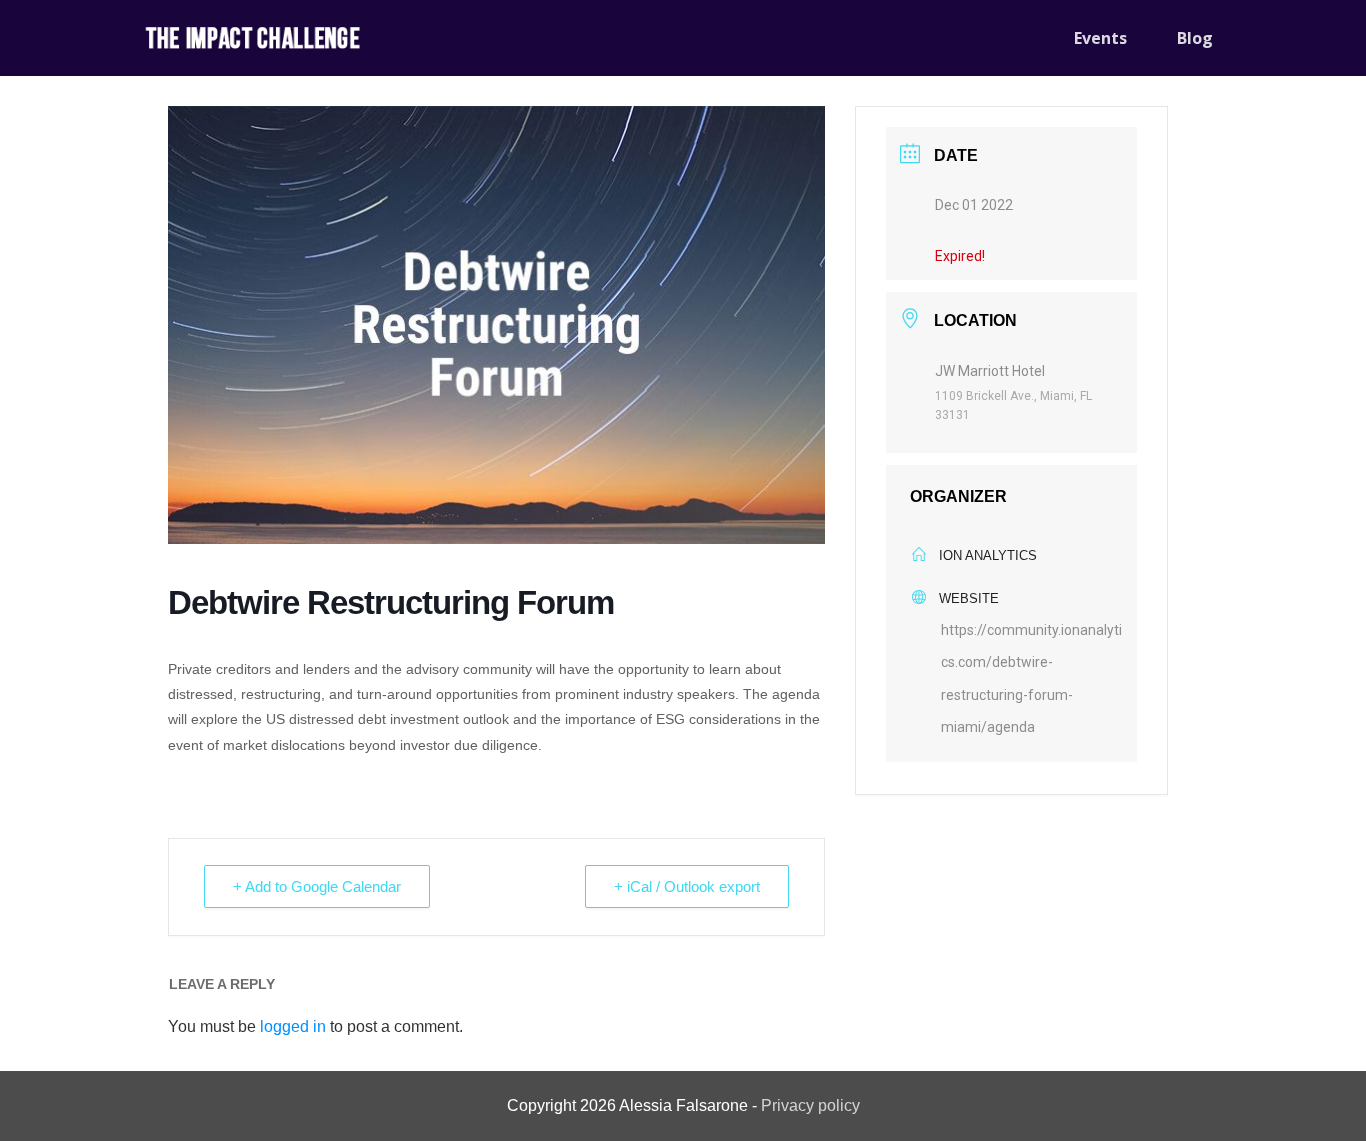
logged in (293, 1026)
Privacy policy (810, 1105)
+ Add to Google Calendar (317, 886)
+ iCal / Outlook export (687, 886)
